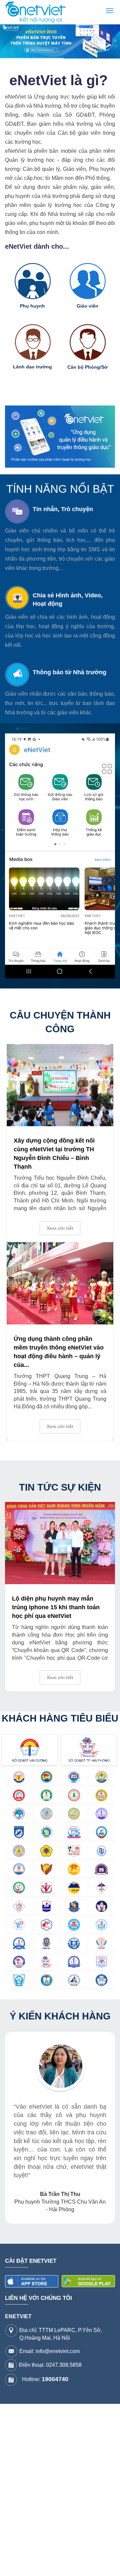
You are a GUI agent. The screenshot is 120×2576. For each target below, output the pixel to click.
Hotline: (45, 2379)
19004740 (55, 2379)
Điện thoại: (50, 2365)
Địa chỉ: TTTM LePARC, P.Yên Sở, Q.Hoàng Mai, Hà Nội (61, 2334)
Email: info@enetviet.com (49, 2351)
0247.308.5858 (64, 2365)
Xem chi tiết (60, 1228)
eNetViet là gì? (58, 80)
